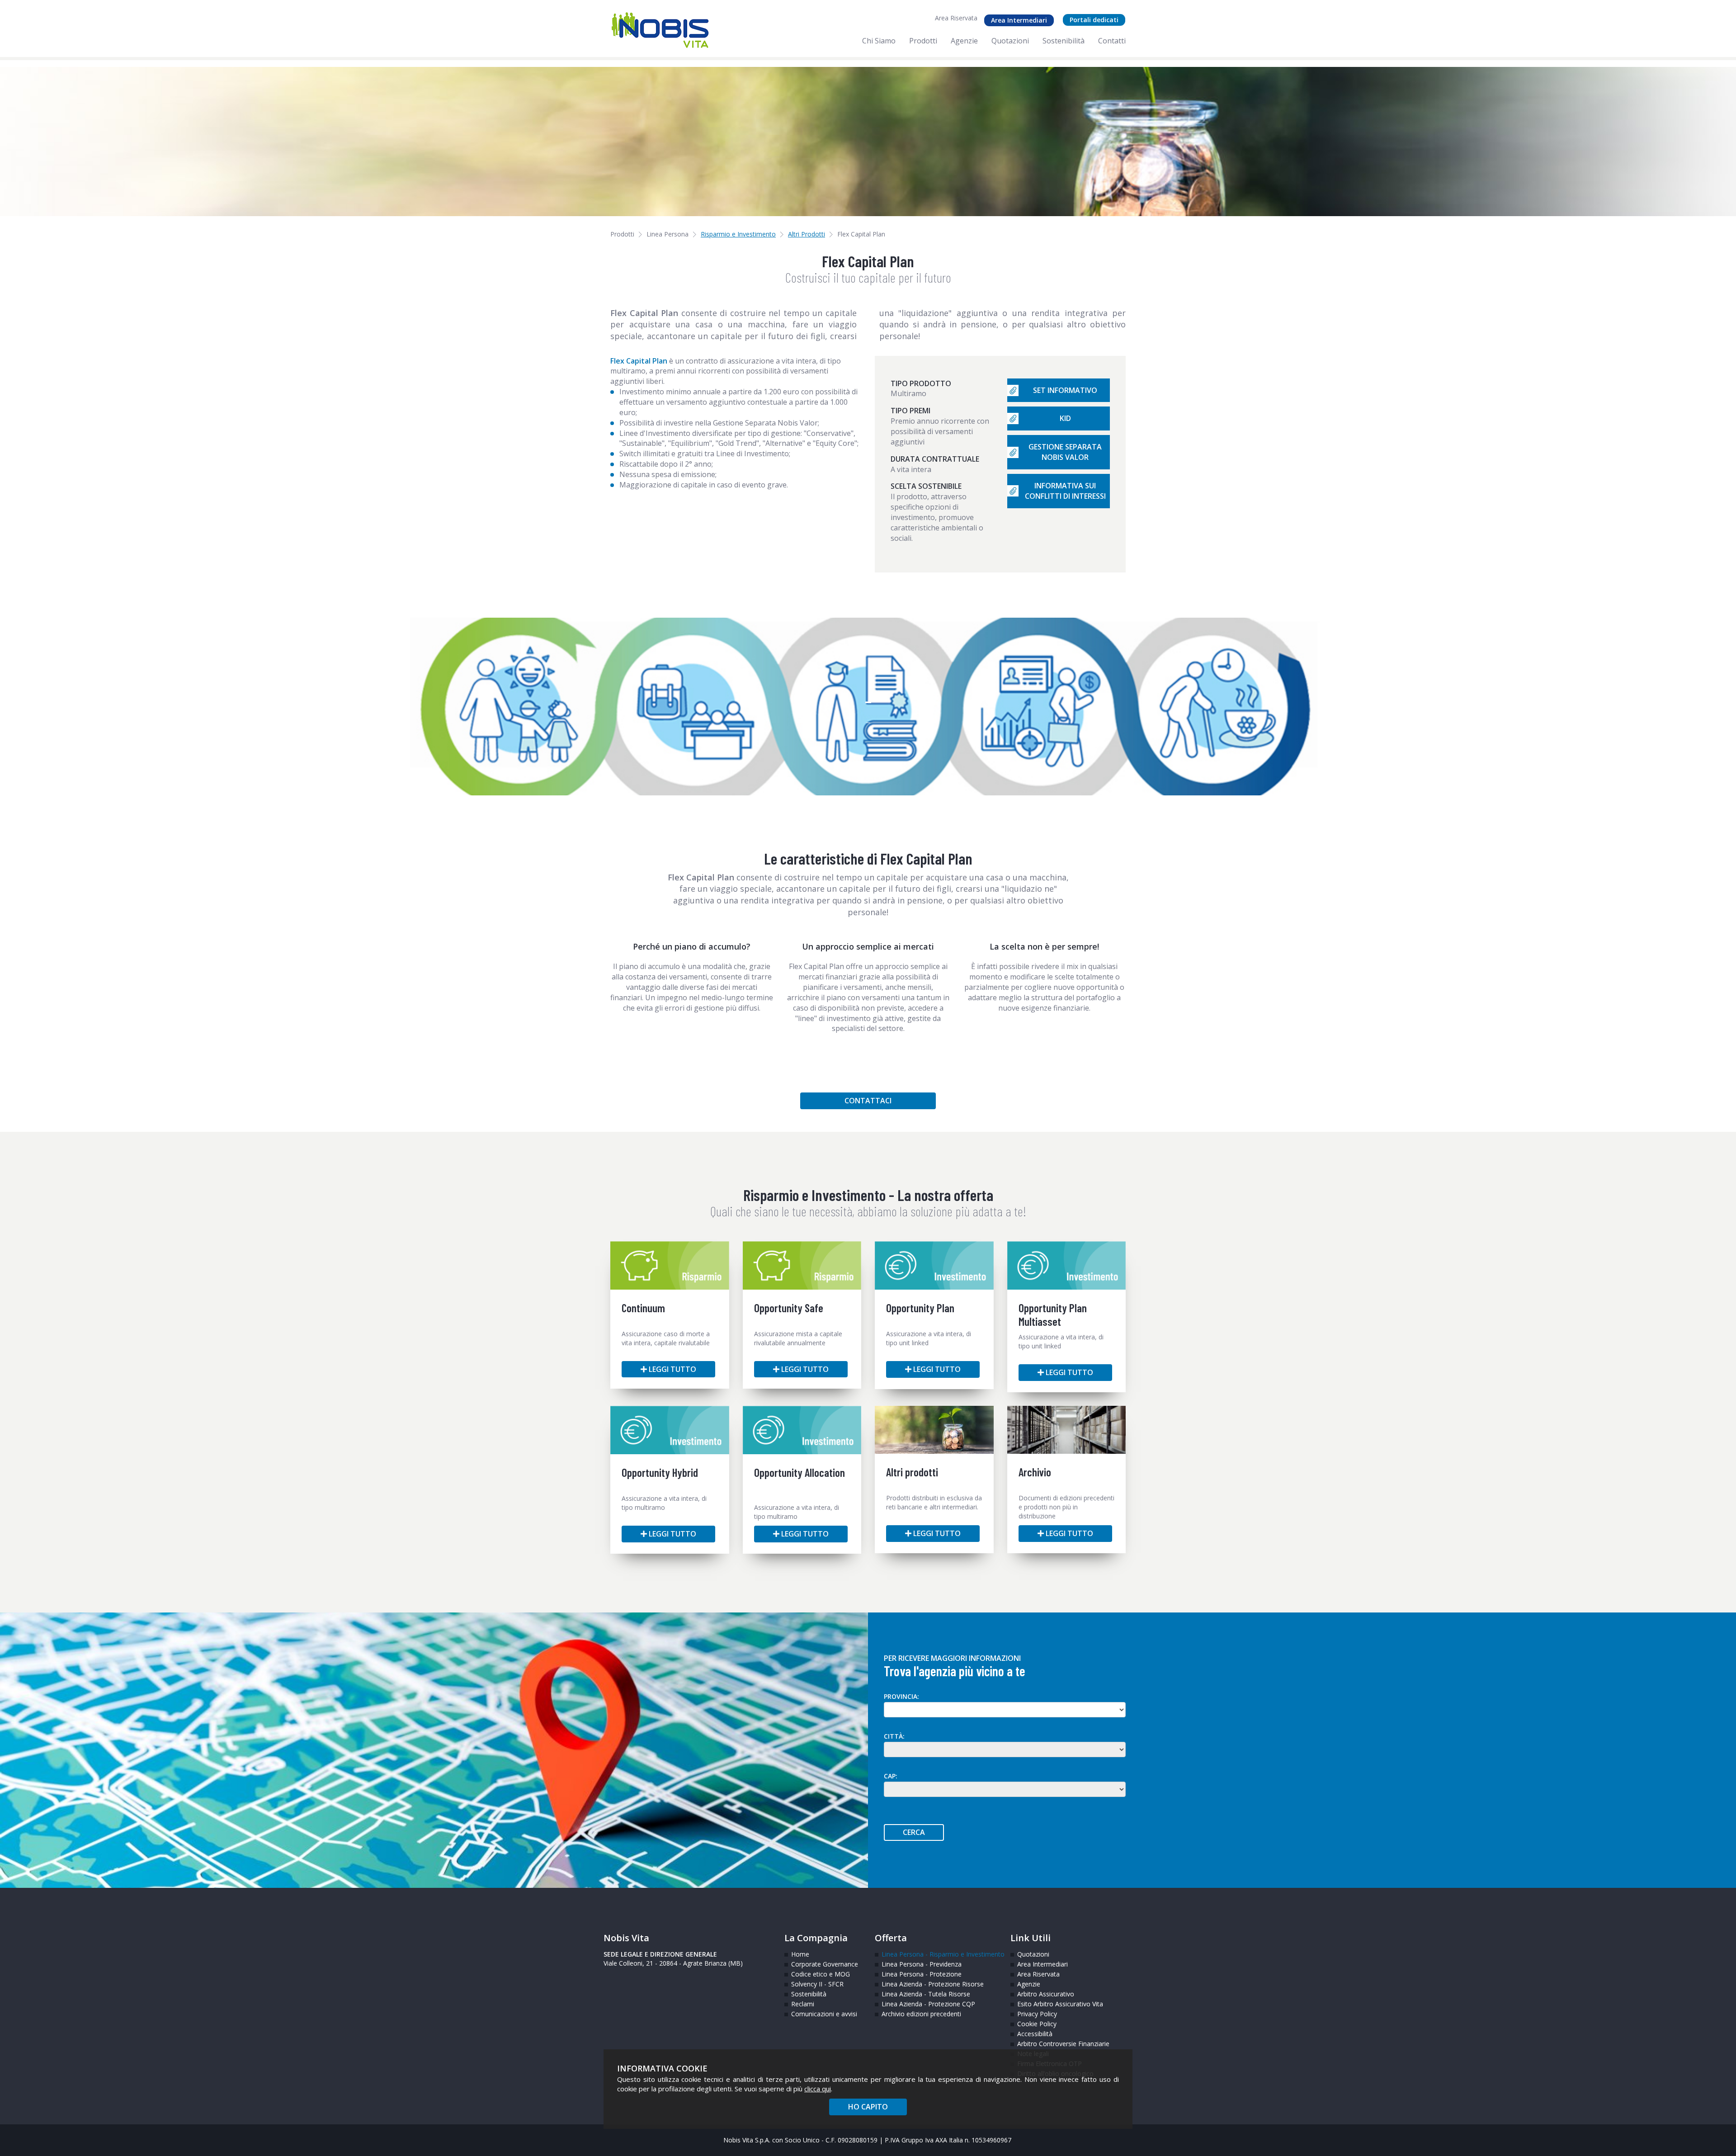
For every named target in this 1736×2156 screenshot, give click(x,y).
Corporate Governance (825, 1964)
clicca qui (818, 2089)
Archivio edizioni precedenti (921, 2014)
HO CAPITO (868, 2107)
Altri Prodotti (807, 234)
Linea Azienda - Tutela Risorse (926, 1994)
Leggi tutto (672, 1369)
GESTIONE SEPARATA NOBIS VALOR (1065, 452)
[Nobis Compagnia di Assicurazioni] (660, 30)
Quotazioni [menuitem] (1010, 41)
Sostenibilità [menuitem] (1064, 41)
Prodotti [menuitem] (923, 41)
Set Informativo (1065, 390)
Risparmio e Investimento (738, 234)
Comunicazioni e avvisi (824, 2014)
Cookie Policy (1037, 2024)
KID (1065, 418)
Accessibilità (1035, 2034)
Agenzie (1029, 1984)
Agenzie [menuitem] (964, 41)
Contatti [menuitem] (1112, 41)
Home (800, 1954)
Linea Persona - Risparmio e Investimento (939, 1954)
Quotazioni (1033, 1954)
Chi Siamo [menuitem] (879, 41)
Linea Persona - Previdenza (922, 1964)
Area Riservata (956, 18)
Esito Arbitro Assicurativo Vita (1052, 2004)
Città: (894, 1736)
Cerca (914, 1832)
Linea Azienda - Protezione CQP (928, 2004)
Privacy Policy (1037, 2014)
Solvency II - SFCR (817, 1984)
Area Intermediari (1019, 20)
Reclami (803, 2004)
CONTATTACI (868, 1101)
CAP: (891, 1776)
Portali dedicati (1094, 20)
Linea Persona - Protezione (922, 1974)
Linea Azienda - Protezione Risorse (933, 1984)
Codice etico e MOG (821, 1974)
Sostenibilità (809, 1994)
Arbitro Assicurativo (1046, 1994)
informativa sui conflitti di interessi (1065, 491)
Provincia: (901, 1696)
